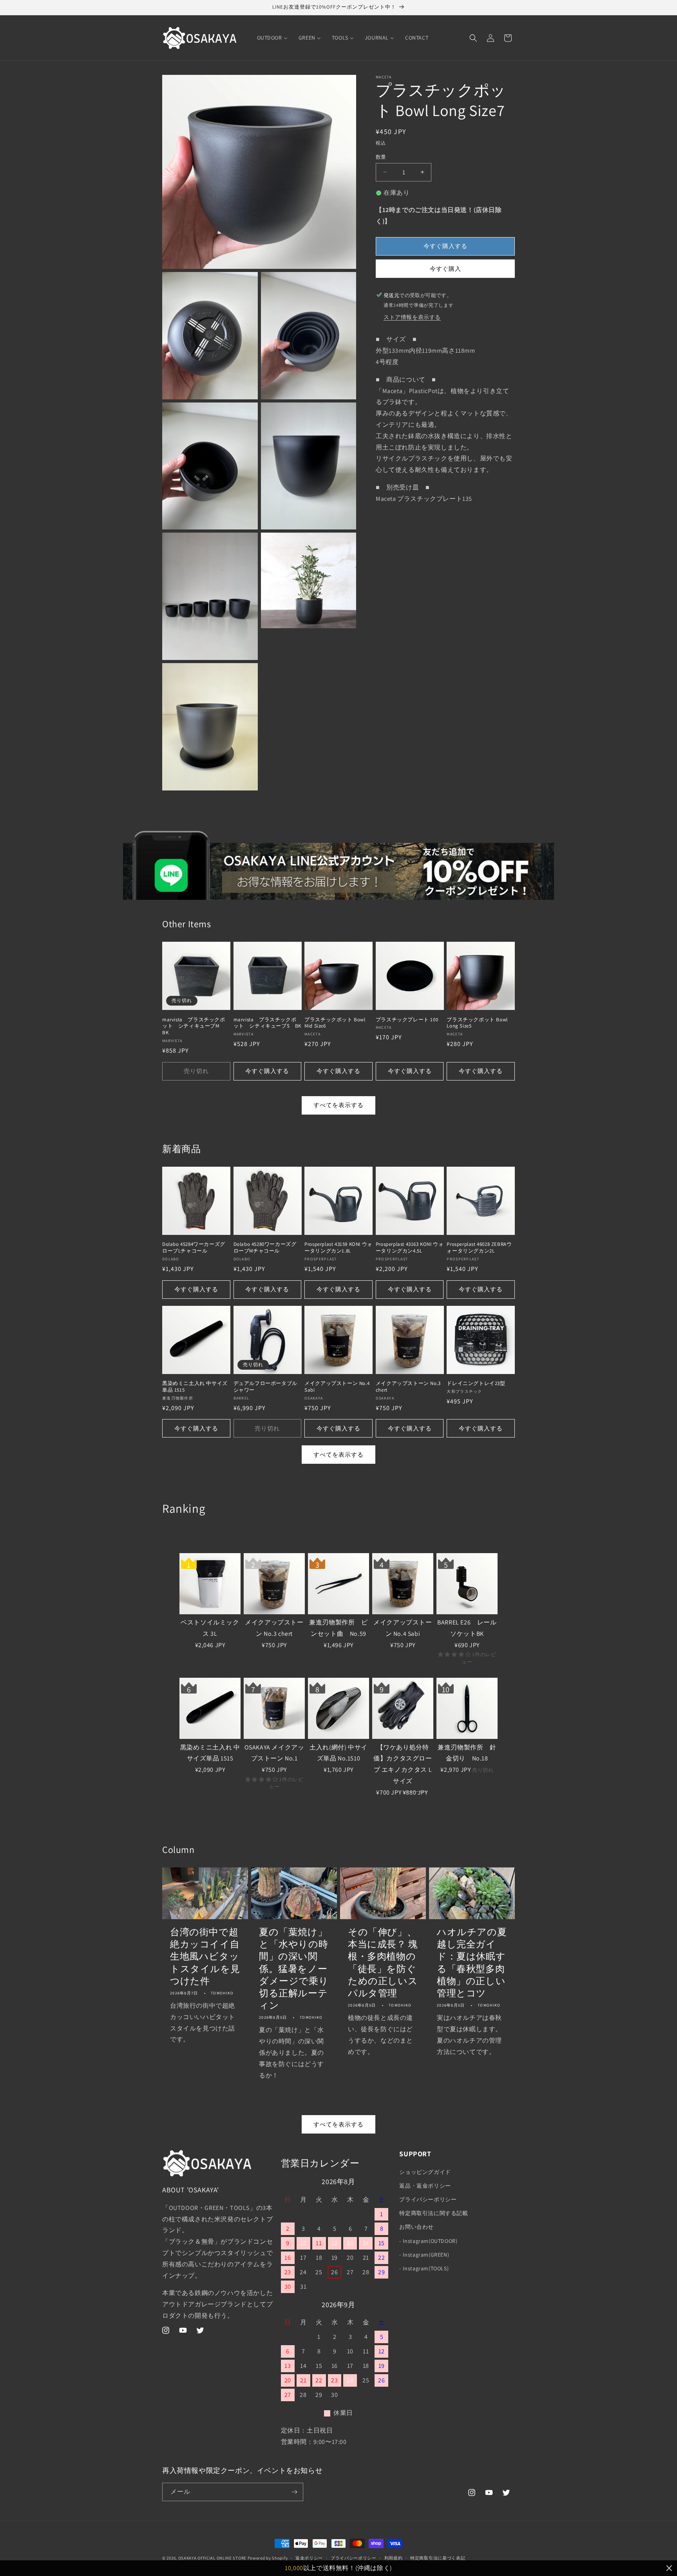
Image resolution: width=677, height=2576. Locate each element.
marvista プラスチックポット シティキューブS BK (267, 1023)
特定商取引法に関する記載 (434, 2213)
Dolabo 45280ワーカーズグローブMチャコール (265, 1248)
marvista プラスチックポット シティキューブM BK (194, 1026)
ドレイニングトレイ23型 (476, 1383)
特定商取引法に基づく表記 (438, 2558)
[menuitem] (272, 38)
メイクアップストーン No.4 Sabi (337, 1387)
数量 (381, 157)
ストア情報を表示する (412, 317)
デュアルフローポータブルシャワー (265, 1387)
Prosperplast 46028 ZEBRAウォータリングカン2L (479, 1248)
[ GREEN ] (175, 1532)
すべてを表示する (338, 1105)
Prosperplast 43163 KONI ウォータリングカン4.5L (410, 1248)
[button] (473, 38)
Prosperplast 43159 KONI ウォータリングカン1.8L (338, 1248)
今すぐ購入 (445, 268)
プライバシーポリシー (428, 2199)
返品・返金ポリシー (425, 2186)
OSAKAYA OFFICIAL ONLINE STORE (212, 2558)
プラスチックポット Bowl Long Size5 (477, 1023)
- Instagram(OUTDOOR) (428, 2241)
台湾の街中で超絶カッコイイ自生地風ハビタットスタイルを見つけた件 (205, 1956)
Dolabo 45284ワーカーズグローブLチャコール (194, 1248)
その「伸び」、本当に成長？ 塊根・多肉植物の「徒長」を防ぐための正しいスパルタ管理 (383, 1962)
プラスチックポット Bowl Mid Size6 (335, 1023)
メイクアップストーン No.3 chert (408, 1387)
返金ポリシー (309, 2558)
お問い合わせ (416, 2227)
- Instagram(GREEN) (424, 2255)
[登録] (294, 2492)
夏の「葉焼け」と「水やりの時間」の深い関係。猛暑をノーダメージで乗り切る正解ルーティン (294, 1969)
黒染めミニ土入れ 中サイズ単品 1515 (195, 1387)
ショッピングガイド (425, 2172)
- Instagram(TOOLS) (424, 2268)
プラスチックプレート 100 (407, 1020)
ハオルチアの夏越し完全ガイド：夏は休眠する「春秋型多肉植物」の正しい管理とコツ (472, 1962)
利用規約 (394, 2558)
